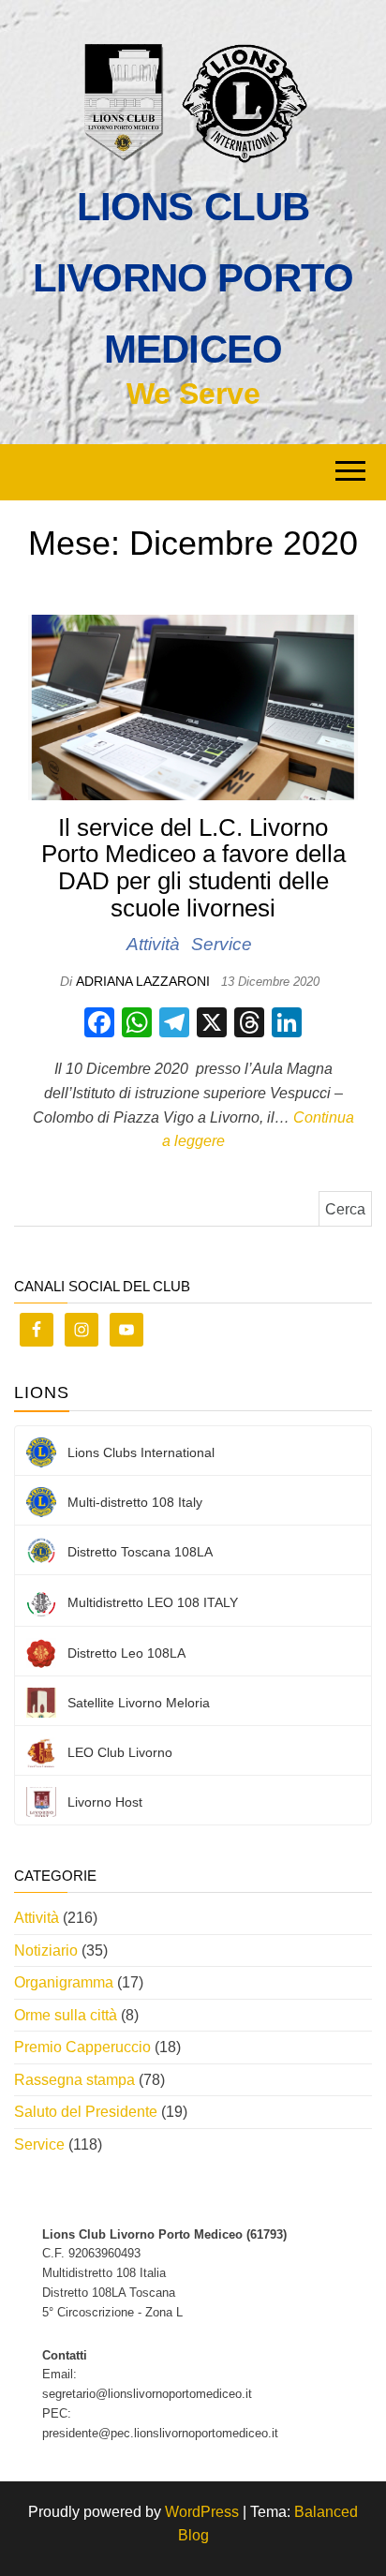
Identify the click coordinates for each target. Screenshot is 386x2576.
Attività (153, 944)
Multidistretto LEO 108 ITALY (153, 1602)
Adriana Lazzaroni (145, 981)
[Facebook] (99, 1025)
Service (222, 944)
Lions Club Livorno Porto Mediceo (193, 278)
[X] (212, 1025)
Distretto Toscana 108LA (140, 1552)
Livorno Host (105, 1802)
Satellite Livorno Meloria (139, 1703)
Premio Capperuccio (82, 2047)
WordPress (202, 2512)
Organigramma (64, 1982)
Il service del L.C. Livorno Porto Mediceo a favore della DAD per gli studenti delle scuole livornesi (193, 868)
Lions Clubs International (141, 1452)
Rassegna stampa (74, 2080)
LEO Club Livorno (120, 1752)
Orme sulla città (66, 2015)
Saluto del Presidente (86, 2112)
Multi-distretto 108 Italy (135, 1502)
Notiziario (46, 1951)
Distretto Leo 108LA (126, 1653)
